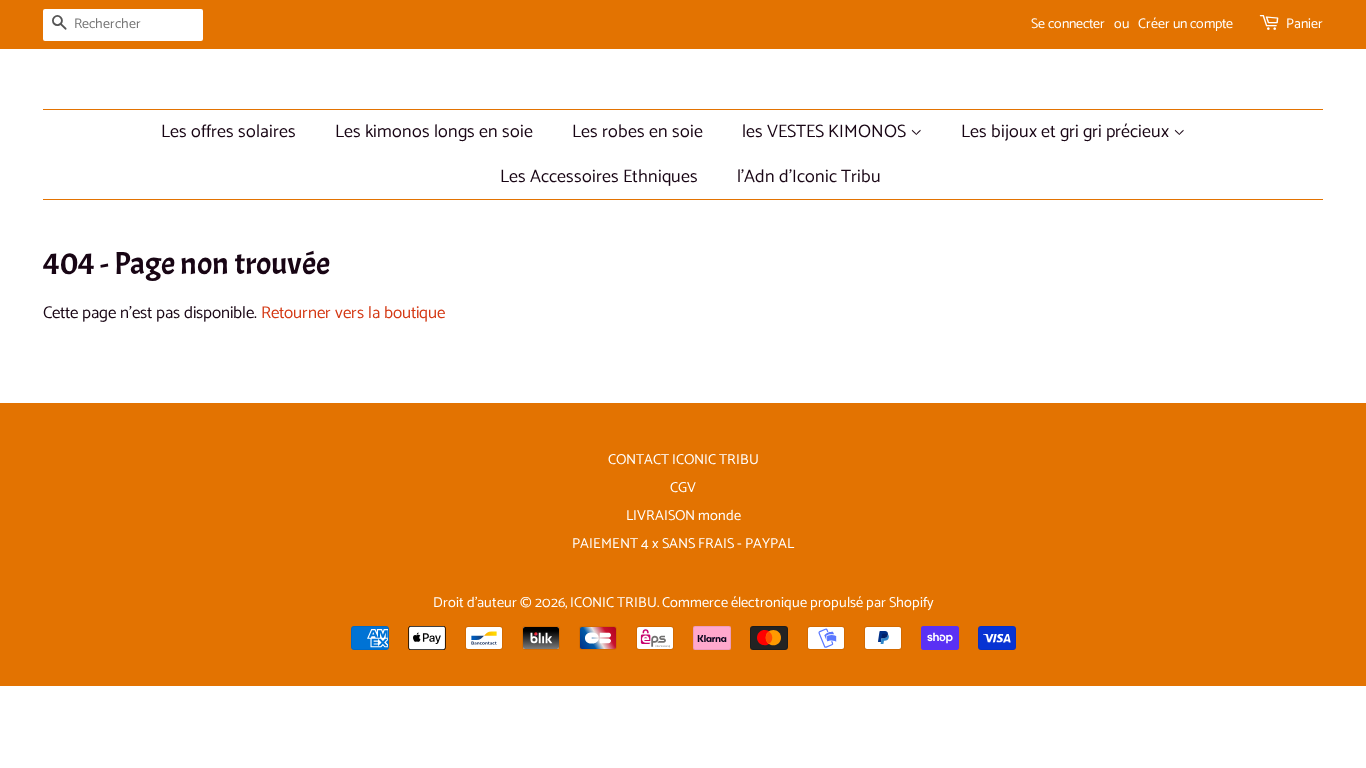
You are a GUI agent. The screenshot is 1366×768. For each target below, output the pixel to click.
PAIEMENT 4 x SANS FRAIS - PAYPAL (683, 544)
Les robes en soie (637, 132)
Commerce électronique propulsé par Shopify (798, 603)
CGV (683, 488)
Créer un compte (1185, 24)
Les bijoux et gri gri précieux (1067, 132)
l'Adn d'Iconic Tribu (809, 177)
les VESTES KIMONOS (826, 132)
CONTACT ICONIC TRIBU (683, 460)
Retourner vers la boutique (353, 313)
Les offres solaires (228, 132)
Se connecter (1068, 24)
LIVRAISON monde (683, 516)
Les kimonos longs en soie (434, 132)
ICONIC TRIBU (613, 603)
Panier (1304, 24)
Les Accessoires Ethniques (599, 177)
